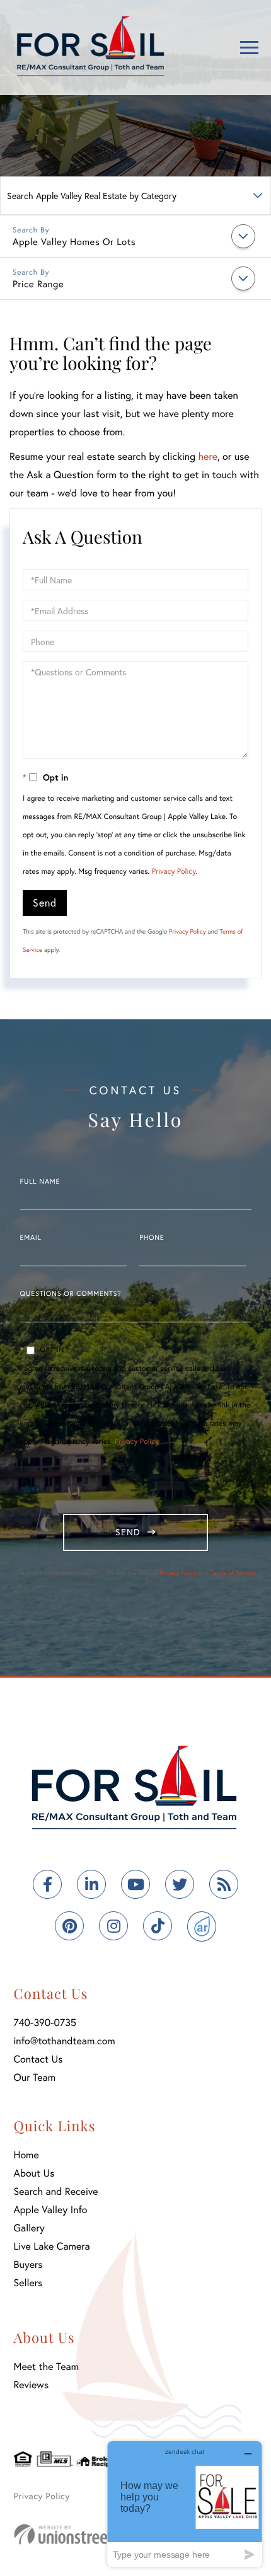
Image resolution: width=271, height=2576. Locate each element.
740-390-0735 (45, 2023)
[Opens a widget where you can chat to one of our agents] (185, 2504)
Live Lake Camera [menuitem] (52, 2246)
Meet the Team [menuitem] (47, 2367)
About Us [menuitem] (34, 2173)
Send (45, 902)
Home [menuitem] (26, 2155)
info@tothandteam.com (65, 2041)
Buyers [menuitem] (28, 2264)
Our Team (35, 2077)
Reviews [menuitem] (32, 2385)
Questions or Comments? (71, 1294)
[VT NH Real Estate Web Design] (82, 2534)
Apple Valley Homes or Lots (74, 242)
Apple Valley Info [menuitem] (51, 2210)
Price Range (38, 284)
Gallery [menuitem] (29, 2228)
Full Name (40, 1182)
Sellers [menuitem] (28, 2283)
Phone (152, 1238)
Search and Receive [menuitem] (56, 2191)
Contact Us (38, 2059)
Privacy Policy (174, 872)
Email (31, 1238)
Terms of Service (233, 1573)
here (207, 456)
